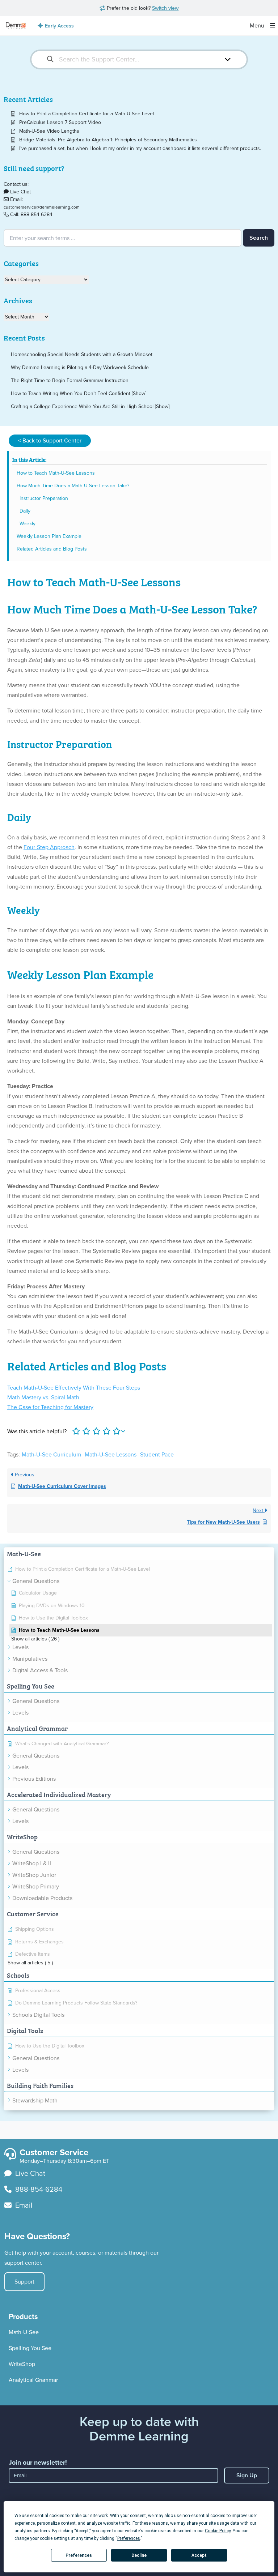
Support (24, 2282)
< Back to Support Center (50, 440)
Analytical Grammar (33, 2380)
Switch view (165, 8)
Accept (199, 2555)
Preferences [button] (129, 2538)
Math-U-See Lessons (111, 1454)
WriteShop (22, 2364)
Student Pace (157, 1454)
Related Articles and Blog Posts (52, 549)
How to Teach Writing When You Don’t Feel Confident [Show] (79, 393)
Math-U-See (24, 2332)
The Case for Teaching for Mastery (50, 1407)
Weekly (28, 524)
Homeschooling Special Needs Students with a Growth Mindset (82, 354)
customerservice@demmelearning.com (42, 207)
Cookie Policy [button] (218, 2531)
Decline (139, 2555)
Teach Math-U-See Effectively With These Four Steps (74, 1388)
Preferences (79, 2555)
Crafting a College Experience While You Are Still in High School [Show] (90, 406)
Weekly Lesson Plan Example (49, 536)
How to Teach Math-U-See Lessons (56, 473)
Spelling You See (30, 2348)
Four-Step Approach (49, 847)
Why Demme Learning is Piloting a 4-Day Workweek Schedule (80, 367)
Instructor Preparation (44, 498)
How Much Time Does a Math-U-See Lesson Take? (73, 486)
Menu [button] (258, 25)
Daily (25, 511)
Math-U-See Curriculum (51, 1454)
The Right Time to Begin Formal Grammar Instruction (70, 380)
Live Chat (20, 192)
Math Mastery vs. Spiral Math (43, 1397)
